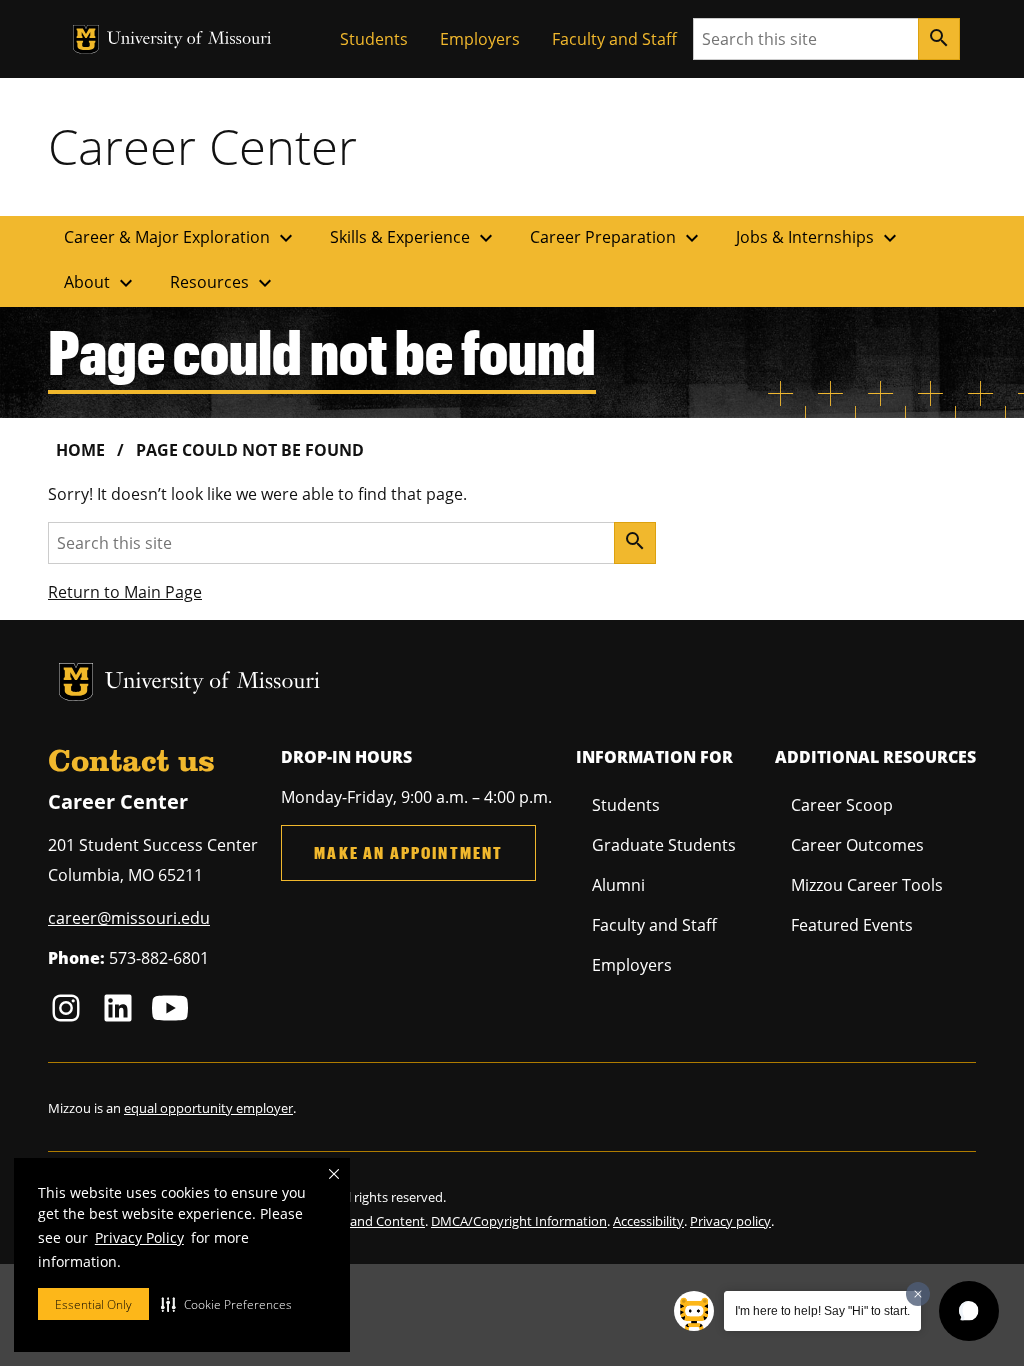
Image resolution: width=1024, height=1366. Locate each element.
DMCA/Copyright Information (519, 1221)
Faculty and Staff (614, 39)
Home (80, 450)
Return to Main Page (125, 592)
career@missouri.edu (129, 918)
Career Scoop (842, 805)
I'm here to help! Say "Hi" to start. (822, 1311)
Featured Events (852, 925)
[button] (226, 1304)
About (101, 283)
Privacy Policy (139, 1237)
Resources (223, 283)
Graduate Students (664, 845)
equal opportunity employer (208, 1108)
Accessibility (648, 1221)
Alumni (618, 885)
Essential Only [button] (93, 1304)
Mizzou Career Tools (867, 885)
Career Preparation (617, 238)
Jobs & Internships (819, 238)
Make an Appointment (408, 852)
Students (374, 39)
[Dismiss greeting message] (918, 1294)
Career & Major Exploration (181, 238)
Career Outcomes (857, 845)
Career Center (202, 146)
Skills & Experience (414, 238)
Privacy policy (730, 1221)
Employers (480, 39)
